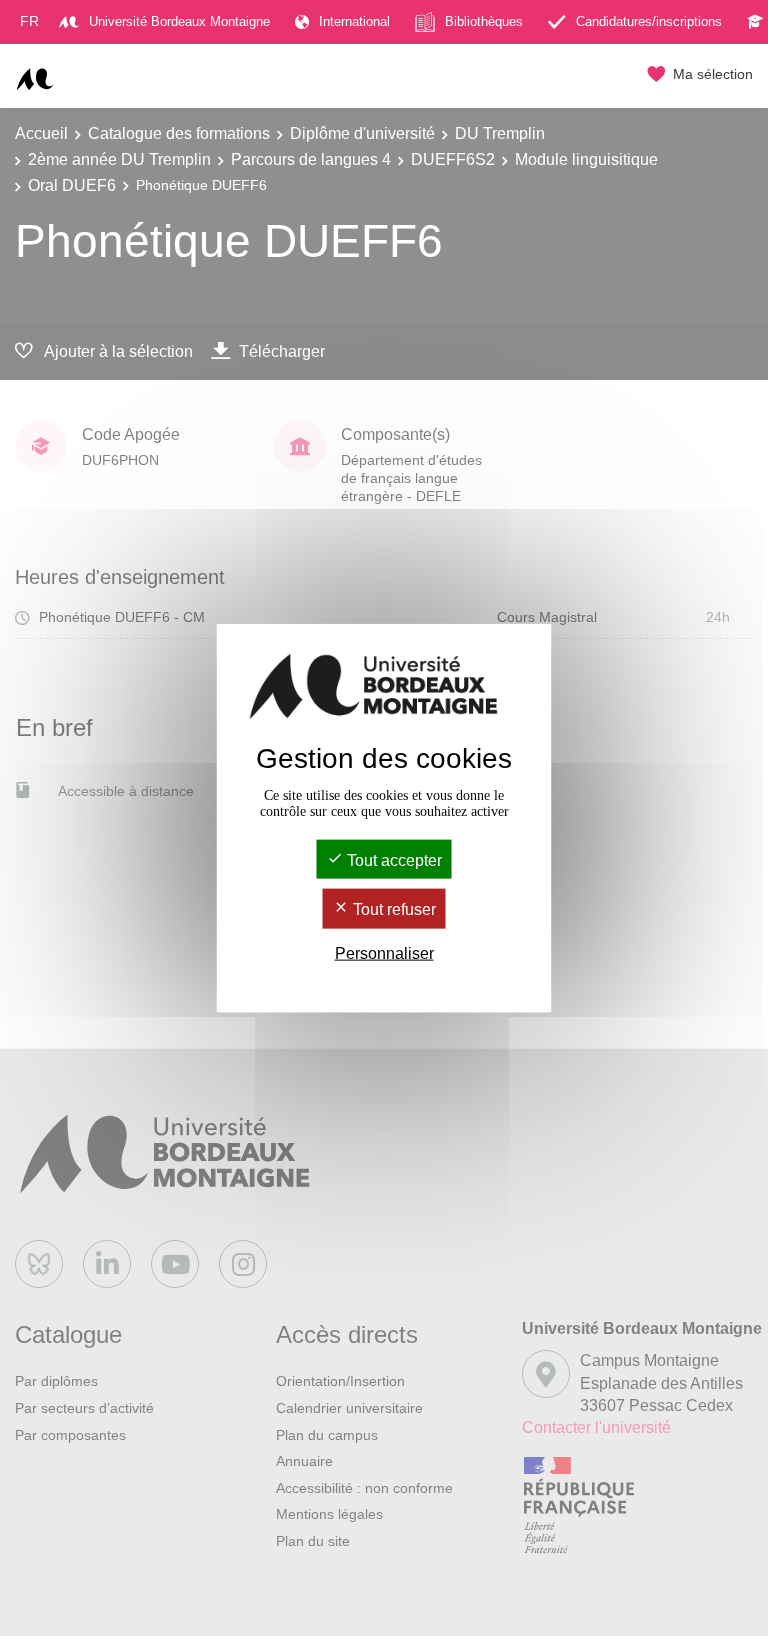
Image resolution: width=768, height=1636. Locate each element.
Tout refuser (392, 909)
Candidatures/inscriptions (649, 21)
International (354, 21)
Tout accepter (392, 860)
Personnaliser (384, 952)
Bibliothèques (484, 21)
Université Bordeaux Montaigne (179, 21)
